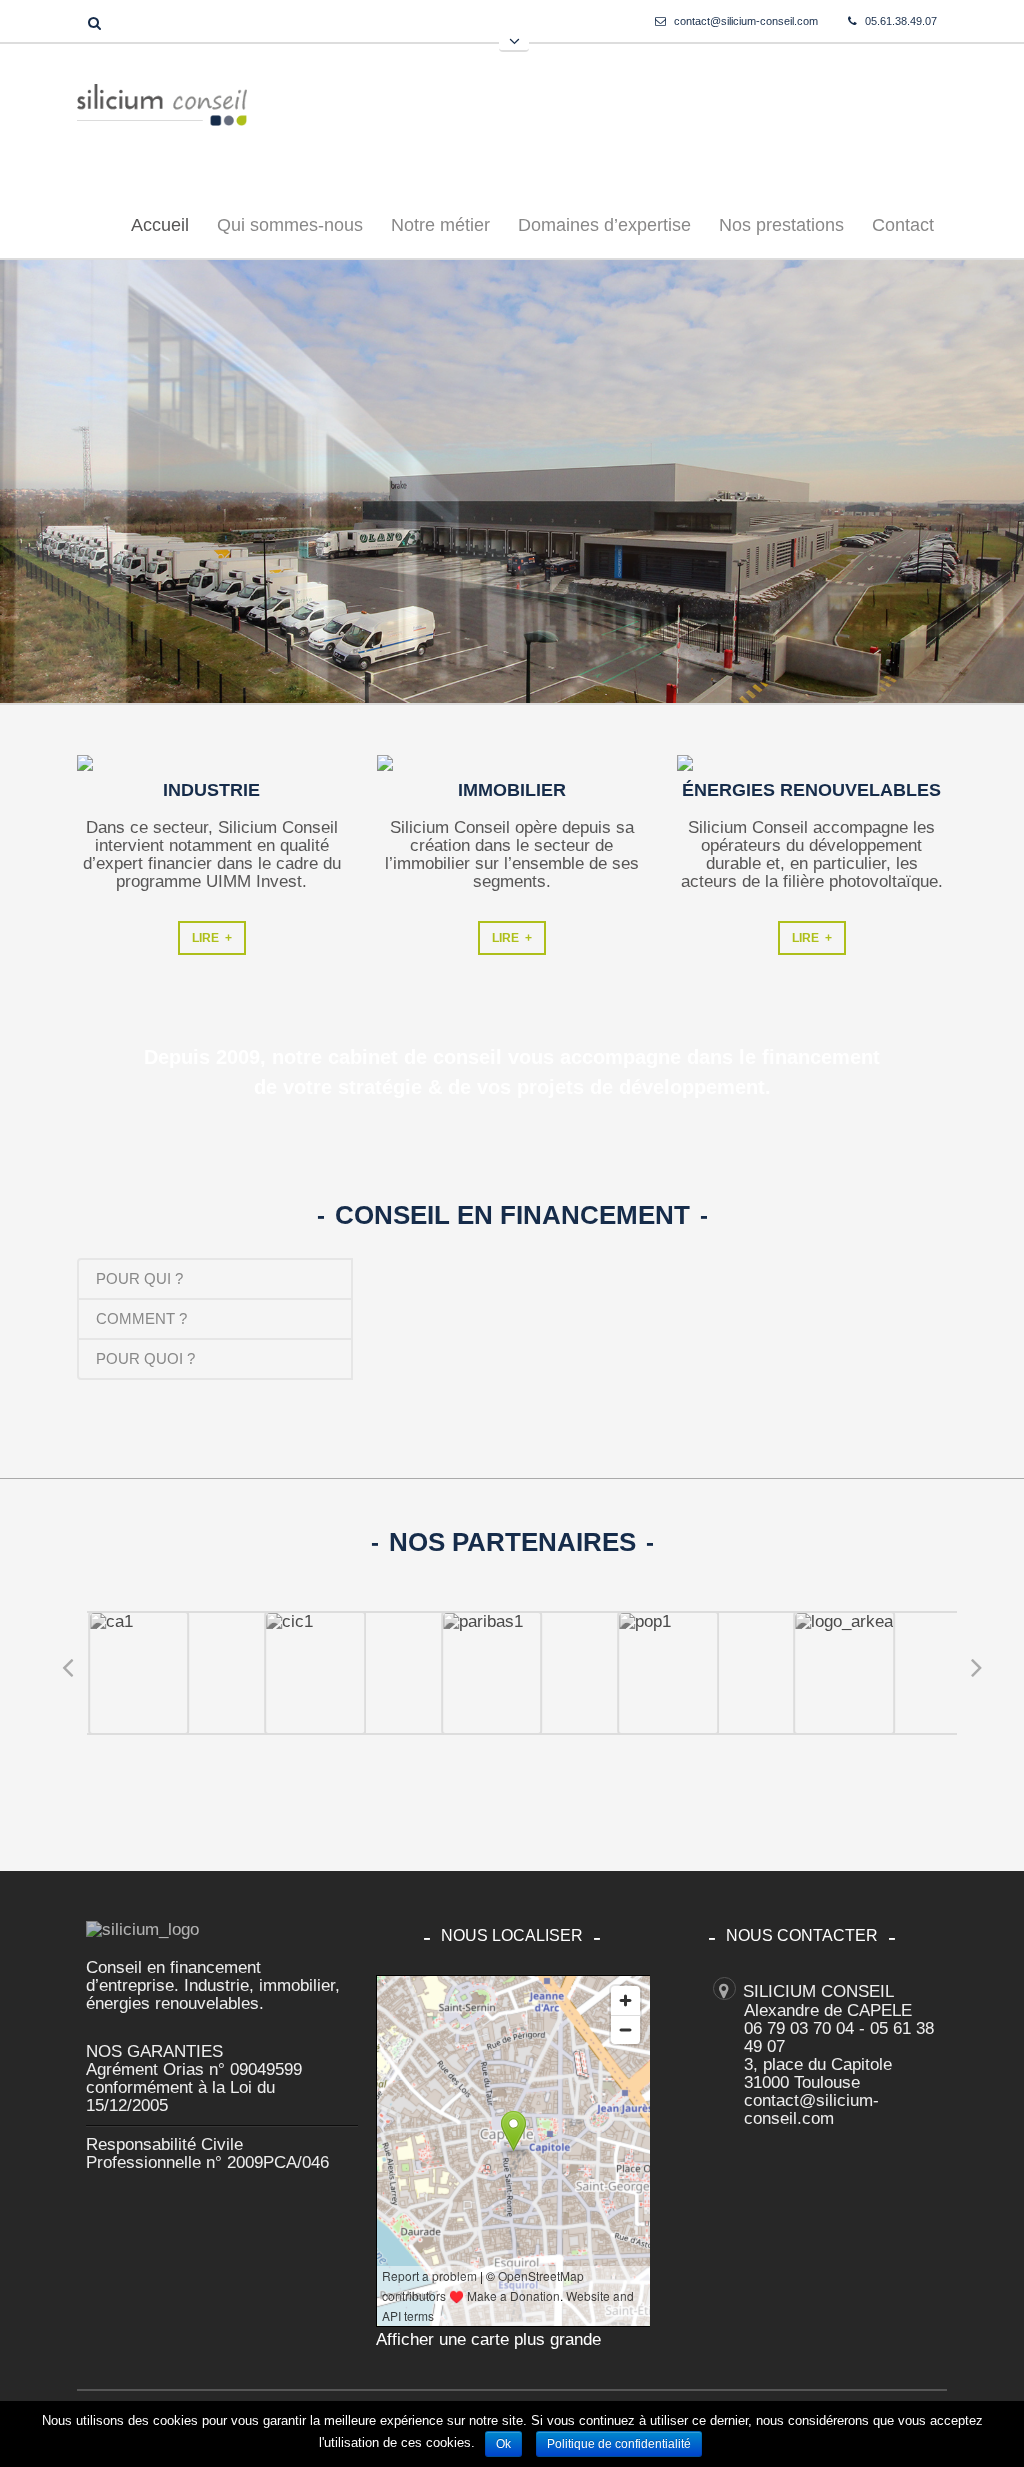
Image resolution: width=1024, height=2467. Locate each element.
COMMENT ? (141, 1318)
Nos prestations (781, 225)
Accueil (160, 225)
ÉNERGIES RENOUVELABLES (811, 790)
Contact (903, 225)
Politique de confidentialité (619, 2444)
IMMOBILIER (512, 790)
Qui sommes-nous (290, 225)
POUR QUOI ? (145, 1358)
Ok (503, 2444)
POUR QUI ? (139, 1278)
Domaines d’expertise (598, 229)
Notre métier (440, 225)
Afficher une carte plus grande (488, 2339)
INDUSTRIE (211, 790)
